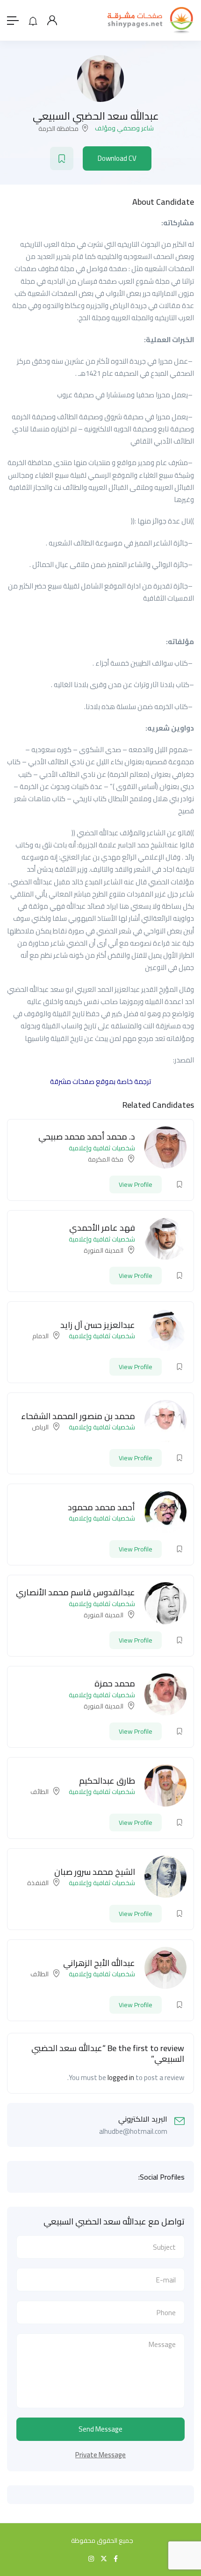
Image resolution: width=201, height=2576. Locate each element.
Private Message (100, 2455)
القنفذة (38, 1883)
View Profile (136, 1184)
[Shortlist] (62, 158)
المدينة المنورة (104, 1250)
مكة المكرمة (106, 1159)
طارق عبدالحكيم (107, 1781)
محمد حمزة (115, 1683)
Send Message (100, 2429)
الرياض (40, 1427)
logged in (121, 2077)
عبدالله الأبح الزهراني (99, 1963)
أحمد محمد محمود (101, 1507)
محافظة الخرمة (58, 129)
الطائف (39, 1792)
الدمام (40, 1336)
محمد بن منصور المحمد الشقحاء (78, 1416)
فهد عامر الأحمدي (102, 1228)
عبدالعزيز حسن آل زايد (98, 1325)
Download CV (117, 158)
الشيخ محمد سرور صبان (95, 1872)
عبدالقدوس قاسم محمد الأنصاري (75, 1592)
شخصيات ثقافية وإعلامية (102, 1148)
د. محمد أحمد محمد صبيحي (87, 1137)
